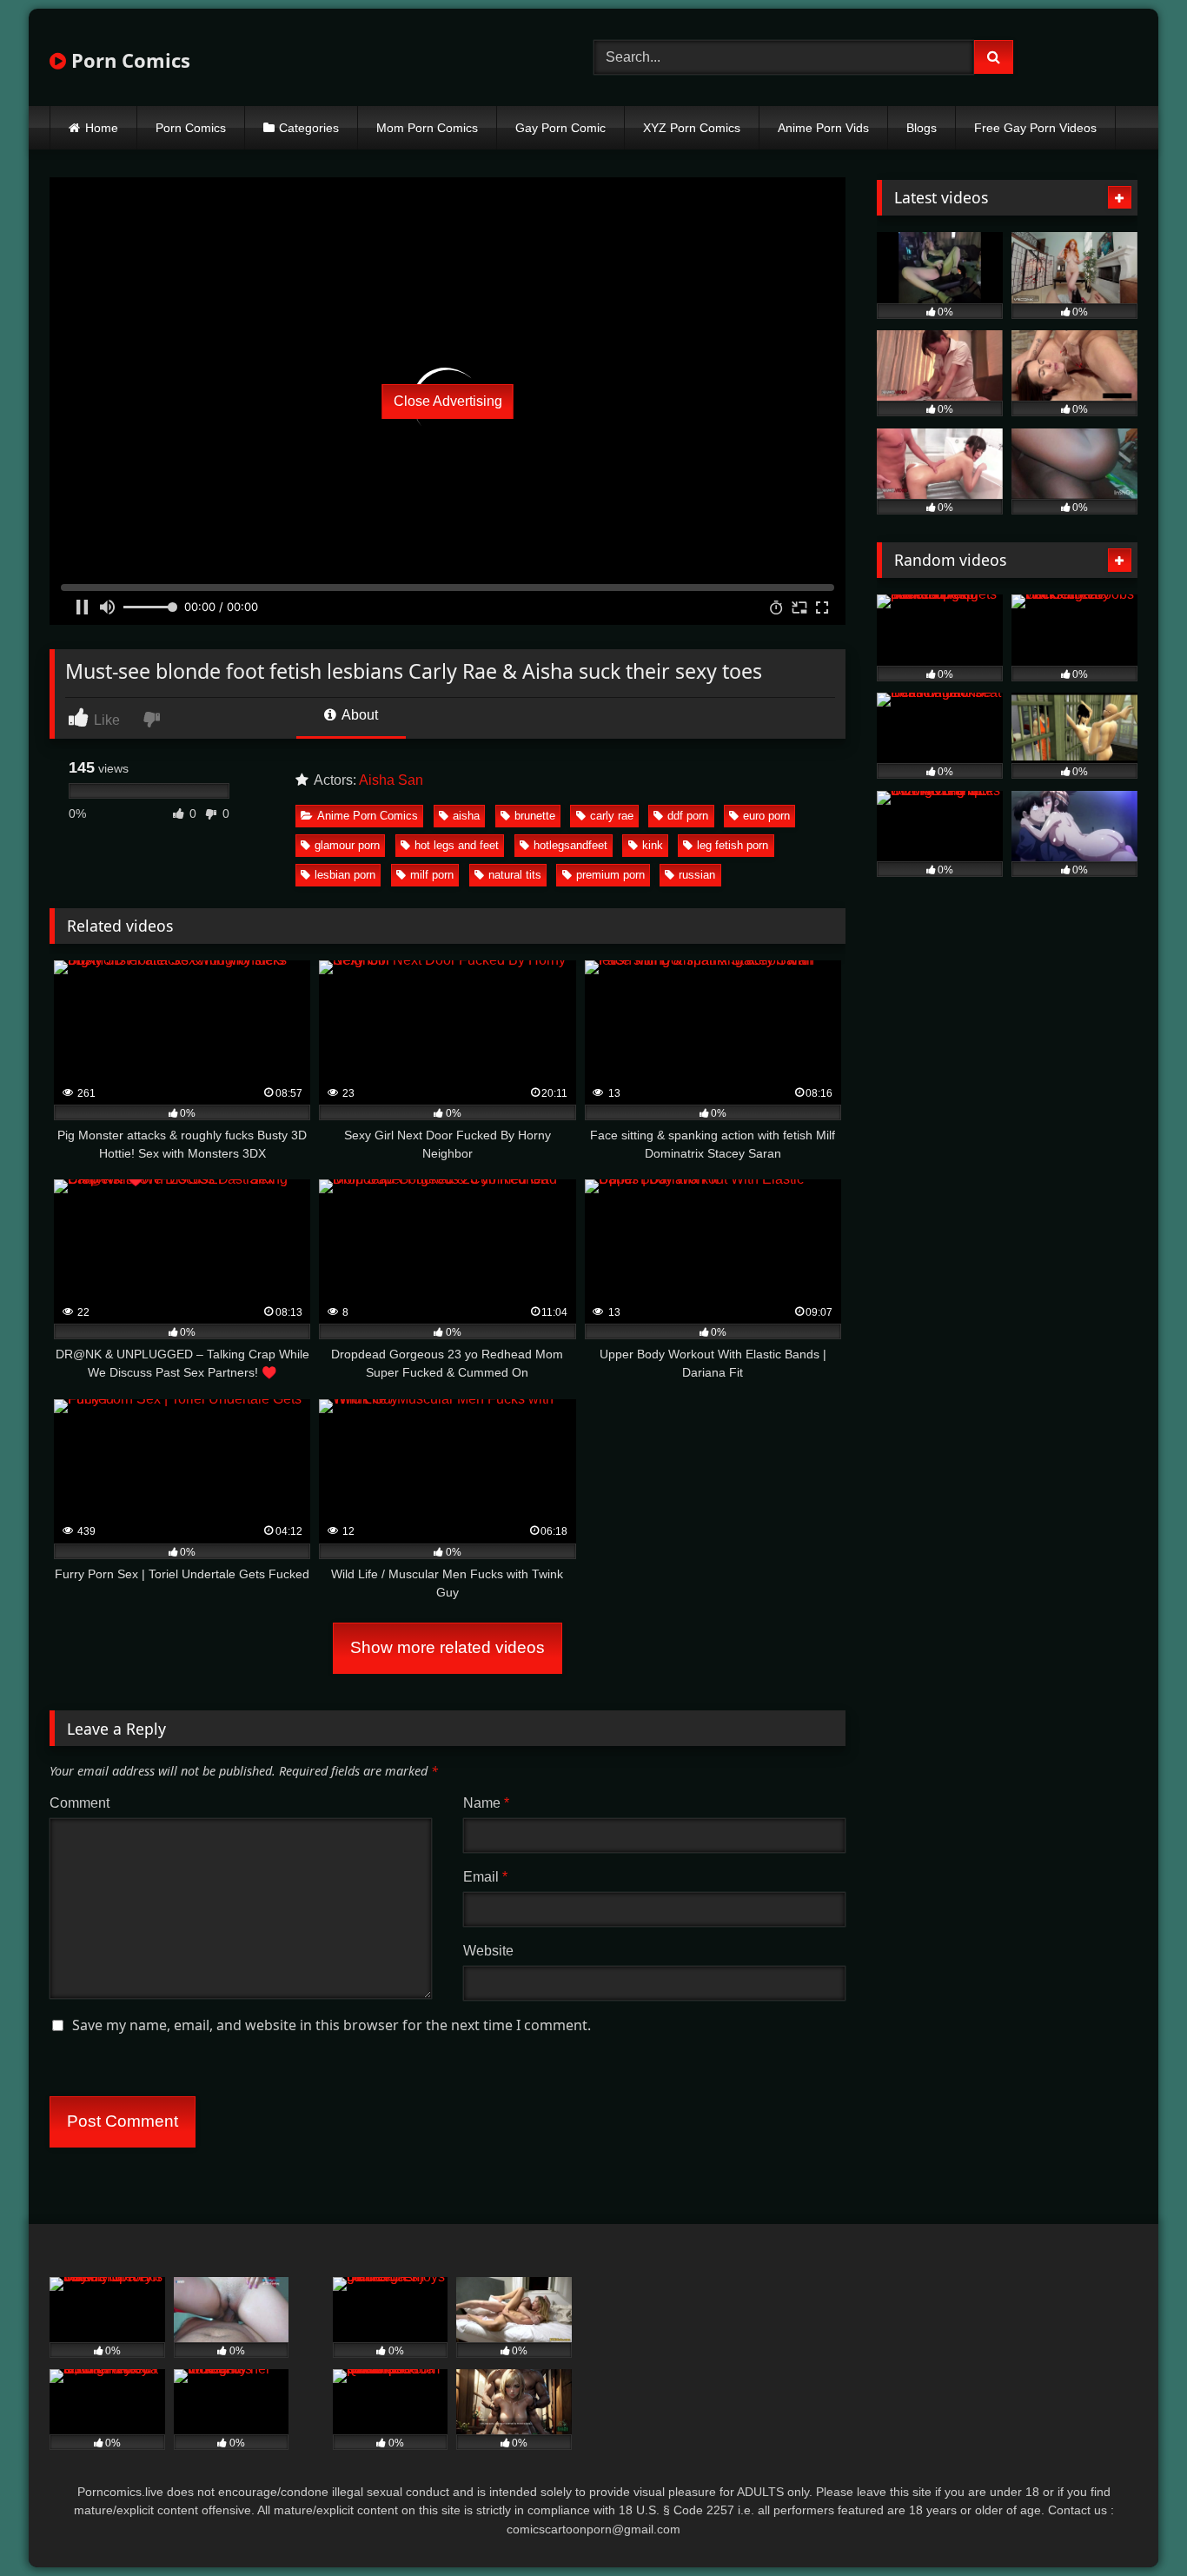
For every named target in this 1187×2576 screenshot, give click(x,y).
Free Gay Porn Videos (1035, 128)
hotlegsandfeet (570, 845)
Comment (80, 1803)
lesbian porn (345, 875)
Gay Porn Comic (560, 128)
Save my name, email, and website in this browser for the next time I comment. (332, 2025)
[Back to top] (1133, 2524)
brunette (535, 816)
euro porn (766, 816)
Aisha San (391, 780)
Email (485, 1877)
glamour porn (347, 845)
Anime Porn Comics (368, 816)
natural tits (515, 875)
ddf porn (688, 816)
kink (653, 845)
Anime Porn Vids (823, 128)
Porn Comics (128, 60)
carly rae (612, 816)
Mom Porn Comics (427, 128)
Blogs (922, 128)
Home (102, 128)
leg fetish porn (733, 845)
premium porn (610, 875)
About (358, 715)
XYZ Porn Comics (692, 128)
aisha (466, 816)
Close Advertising (448, 401)
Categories (309, 128)
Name (486, 1803)
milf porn (432, 875)
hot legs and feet (457, 845)
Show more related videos (448, 1647)
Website (488, 1951)
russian (697, 875)
